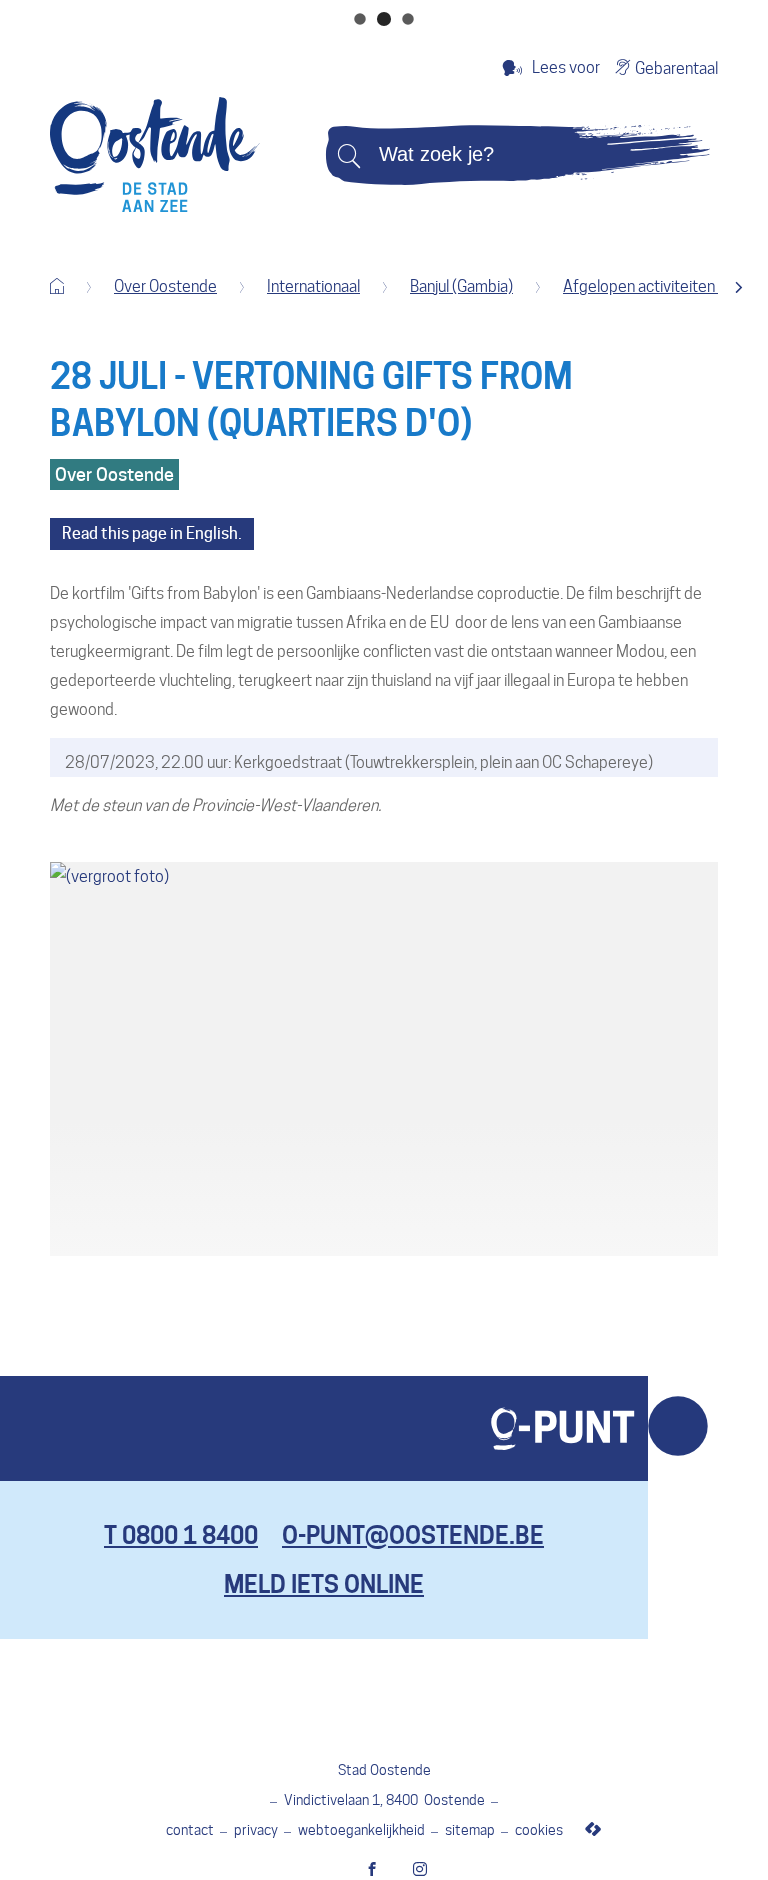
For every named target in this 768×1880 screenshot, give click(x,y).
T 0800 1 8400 (181, 1535)
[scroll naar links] (738, 287)
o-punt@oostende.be (413, 1535)
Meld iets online (324, 1584)
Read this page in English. (152, 533)
